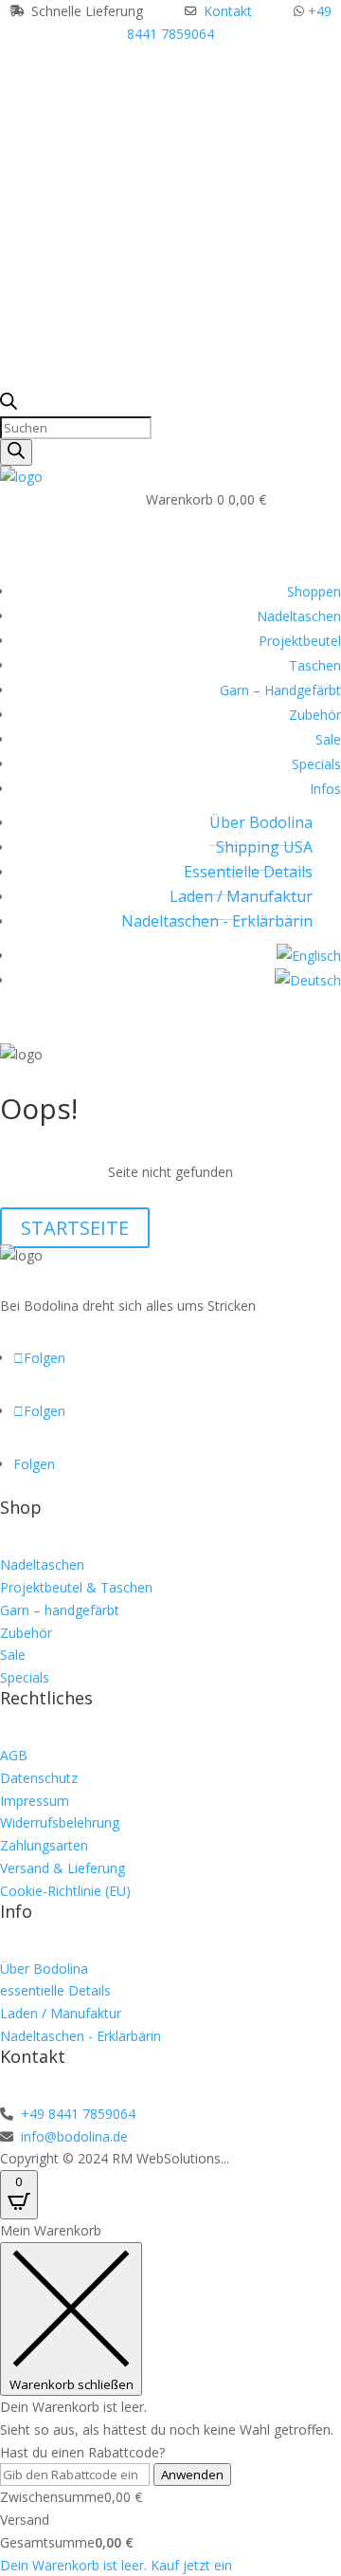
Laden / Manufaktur (241, 896)
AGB (14, 1755)
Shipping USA (264, 847)
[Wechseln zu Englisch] (309, 956)
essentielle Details (55, 1990)
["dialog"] (170, 2398)
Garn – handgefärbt (60, 1610)
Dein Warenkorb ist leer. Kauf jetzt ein (116, 2565)
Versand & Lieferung (63, 1868)
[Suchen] (16, 452)
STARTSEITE (75, 1228)
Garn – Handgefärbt (280, 690)
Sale (328, 739)
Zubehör (315, 715)
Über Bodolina (261, 822)
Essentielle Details (248, 872)
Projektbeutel (300, 641)
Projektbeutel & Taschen (76, 1587)
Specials (316, 764)
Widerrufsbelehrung (60, 1822)
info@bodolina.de (72, 2136)
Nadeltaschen (299, 616)
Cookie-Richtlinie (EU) (65, 1891)
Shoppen (314, 591)
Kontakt (228, 11)
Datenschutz (39, 1778)
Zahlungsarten (44, 1845)
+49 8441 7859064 (76, 2114)
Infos (325, 789)
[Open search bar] (9, 405)
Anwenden (192, 2475)
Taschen (315, 665)
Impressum (35, 1801)
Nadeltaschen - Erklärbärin (217, 921)
